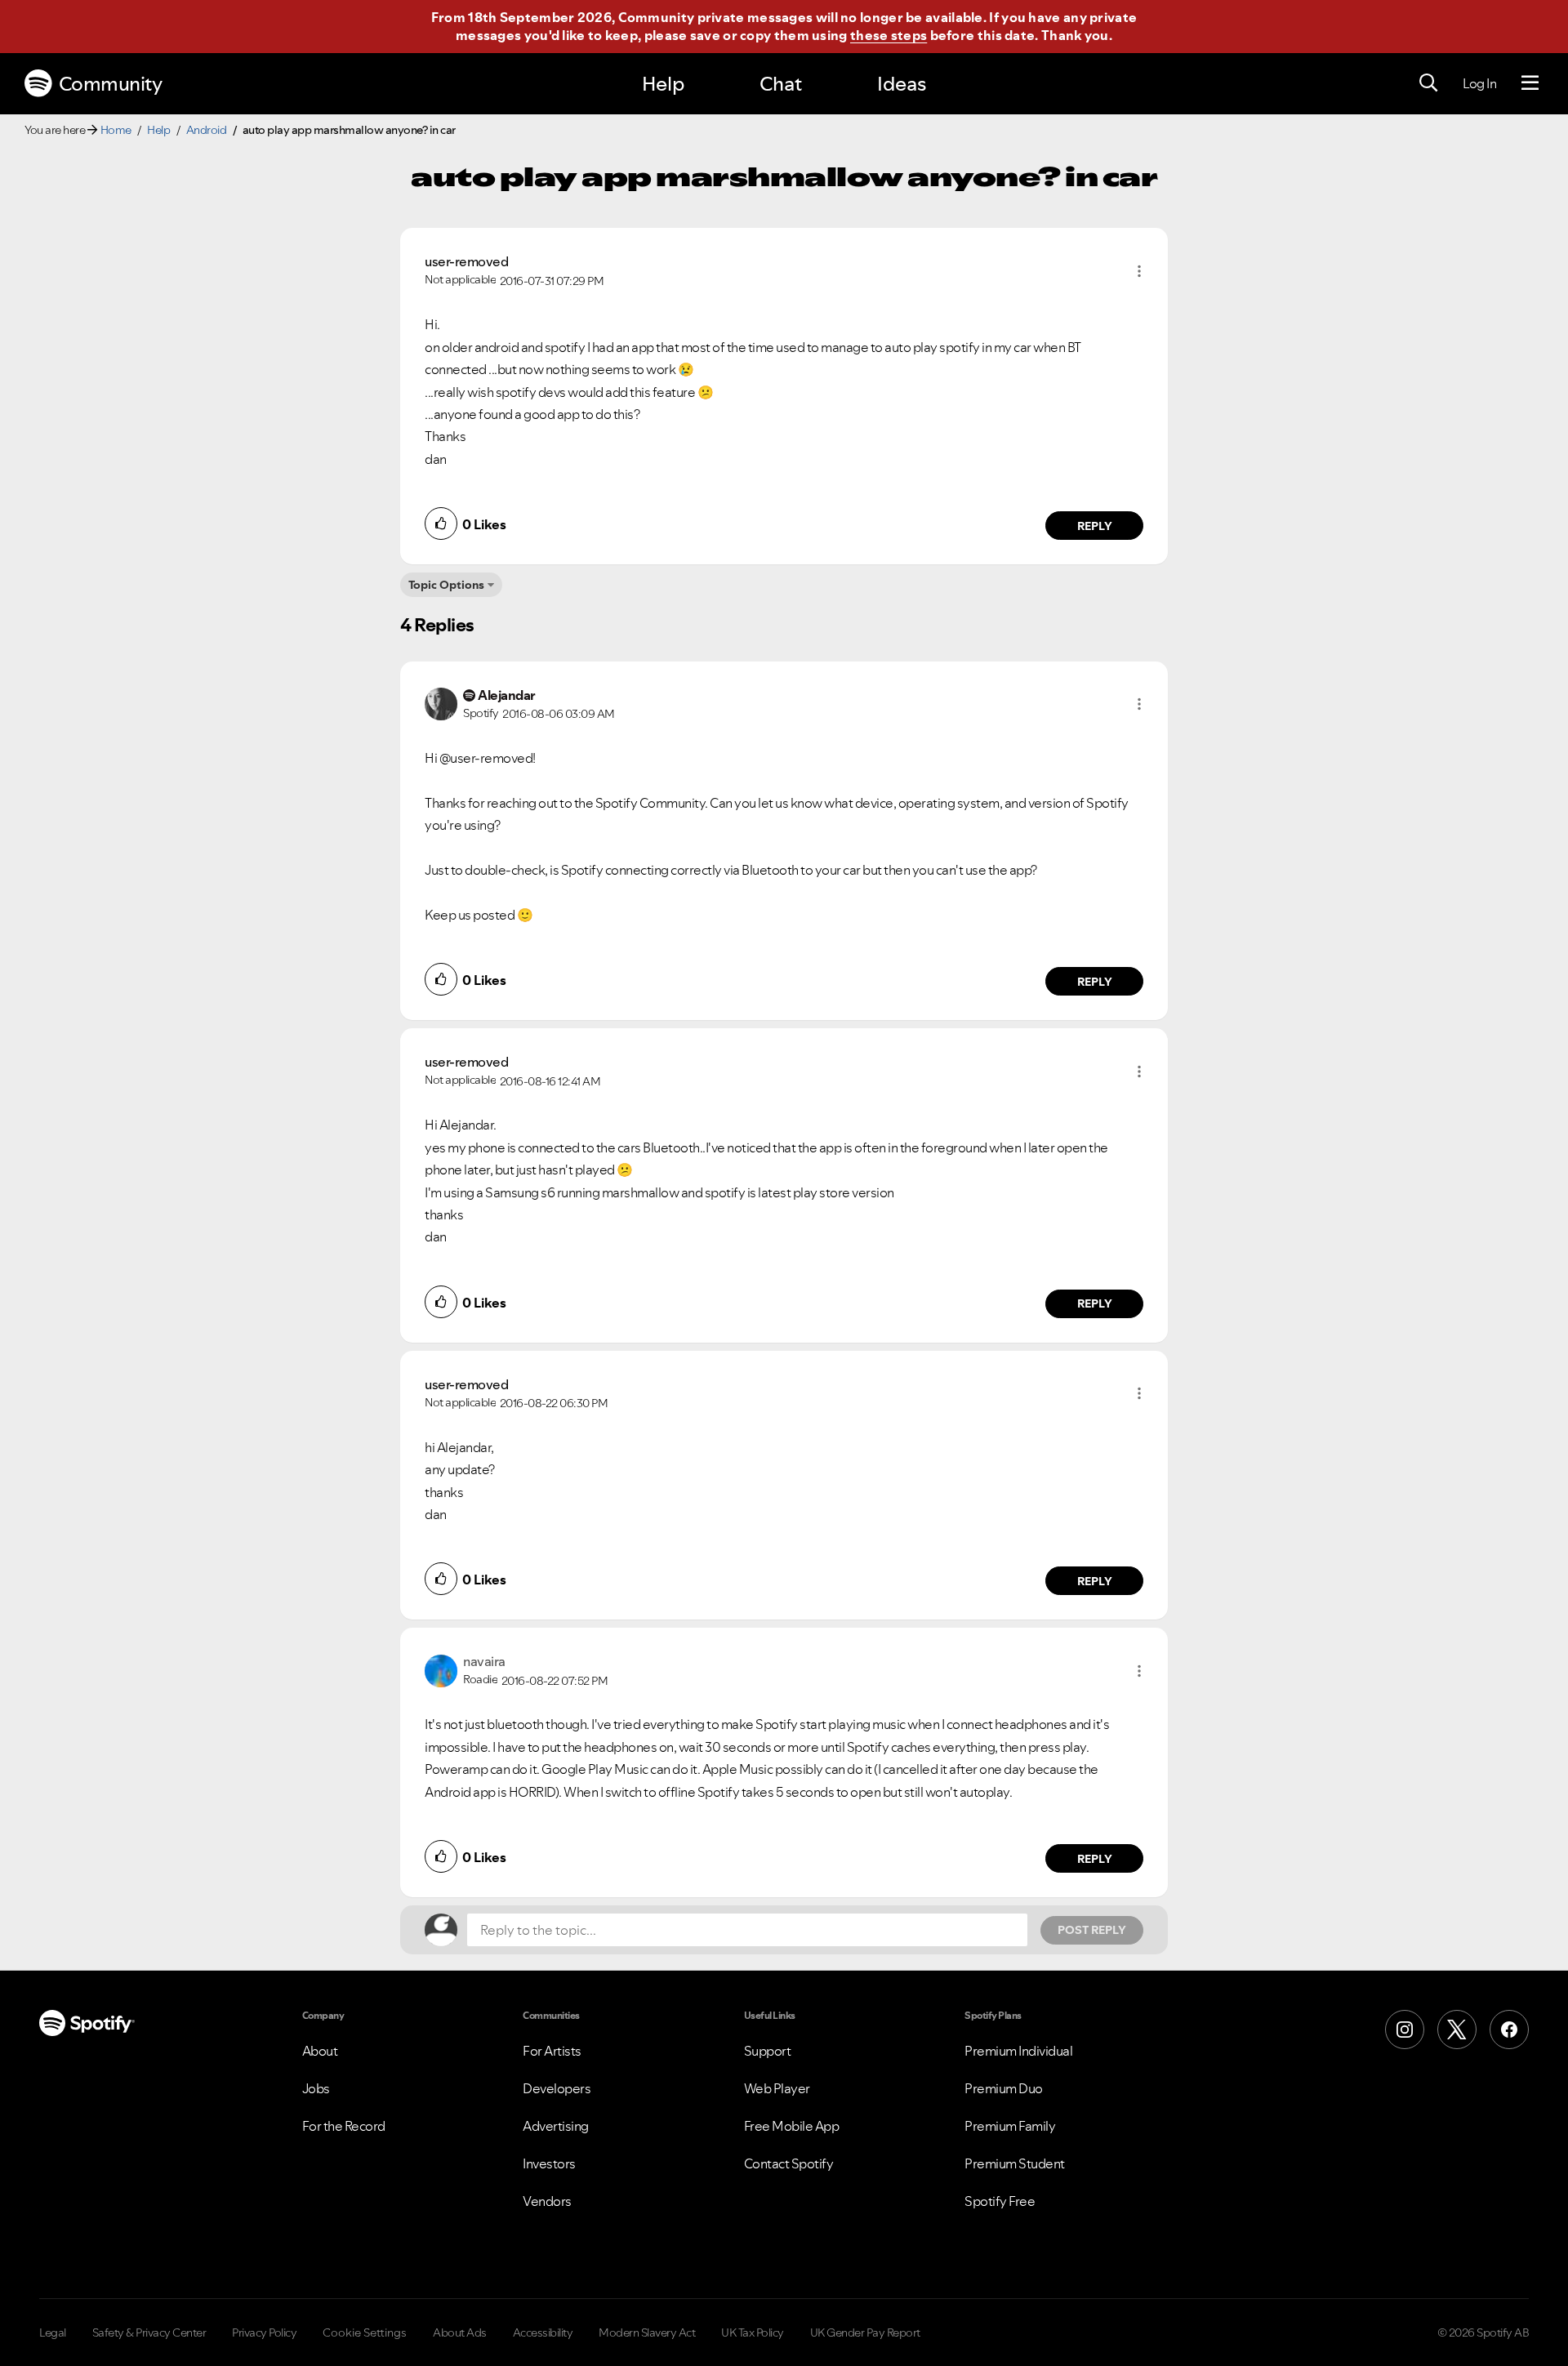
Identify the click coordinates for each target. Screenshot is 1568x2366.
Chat (781, 84)
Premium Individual (1018, 2051)
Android (207, 130)
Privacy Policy (264, 2333)
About (320, 2051)
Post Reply (1092, 1930)
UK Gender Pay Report (865, 2333)
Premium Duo (1004, 2088)
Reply (1095, 526)
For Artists (552, 2051)
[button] (1139, 271)
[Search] (1428, 83)
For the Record (344, 2126)
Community (111, 84)
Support (768, 2051)
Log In (1479, 83)
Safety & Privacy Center (149, 2333)
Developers (557, 2088)
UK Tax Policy (753, 2333)
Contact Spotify (789, 2163)
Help (663, 84)
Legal (53, 2333)
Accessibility (543, 2333)
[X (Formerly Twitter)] (1457, 2030)
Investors (549, 2163)
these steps (889, 35)
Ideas (902, 84)
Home (116, 130)
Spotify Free (1000, 2201)
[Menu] (1530, 83)
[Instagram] (1405, 2030)
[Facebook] (1509, 2030)
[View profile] (441, 702)
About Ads (460, 2333)
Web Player (777, 2088)
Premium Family (1010, 2126)
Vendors (547, 2201)
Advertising (556, 2126)
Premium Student (1015, 2163)
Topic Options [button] (446, 585)
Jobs (316, 2088)
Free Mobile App (792, 2126)
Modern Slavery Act (647, 2333)
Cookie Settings (365, 2333)
